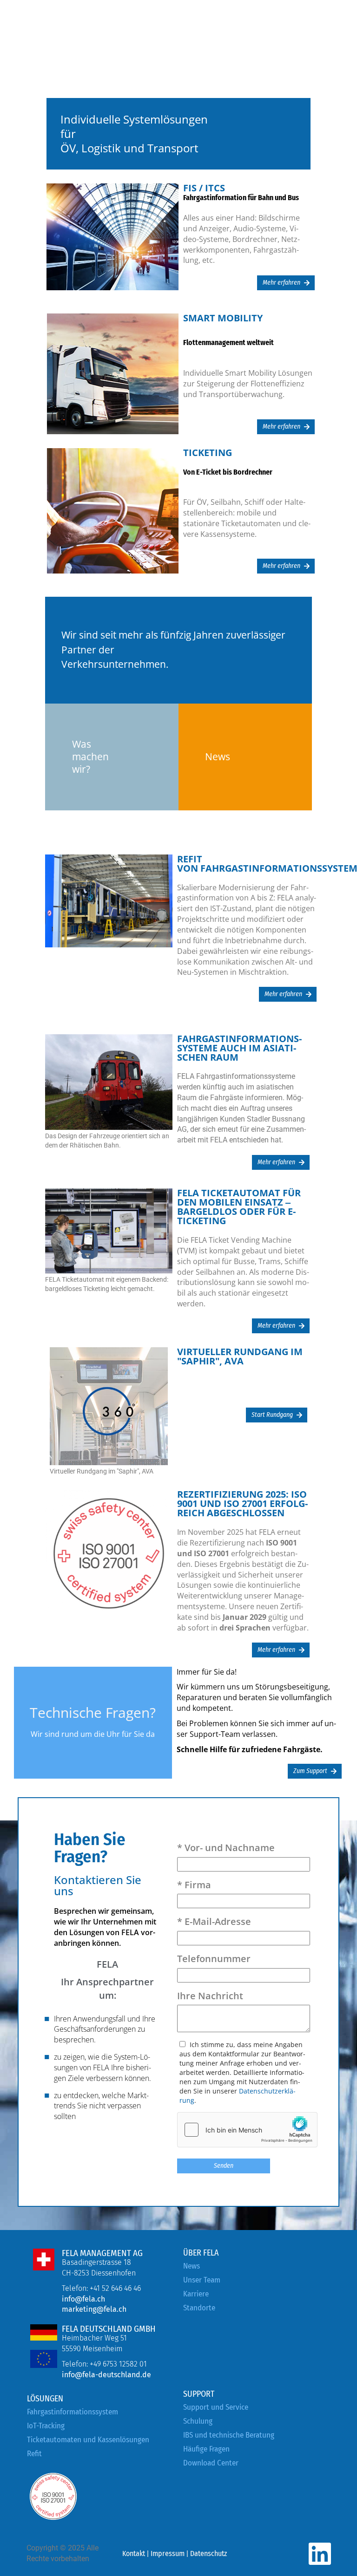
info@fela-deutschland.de (106, 2375)
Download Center (211, 2463)
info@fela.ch (83, 2299)
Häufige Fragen (206, 2449)
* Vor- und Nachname (226, 1848)
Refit (34, 2454)
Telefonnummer (214, 1959)
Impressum (168, 2553)
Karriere (196, 2294)
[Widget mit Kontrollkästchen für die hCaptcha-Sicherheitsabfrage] (247, 2130)
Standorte (199, 2308)
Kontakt (134, 2553)
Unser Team (202, 2280)
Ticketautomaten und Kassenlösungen (88, 2440)
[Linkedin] (320, 2554)
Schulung (198, 2421)
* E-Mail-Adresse (214, 1921)
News (192, 2266)
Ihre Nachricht (210, 1996)
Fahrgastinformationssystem (73, 2412)
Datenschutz (208, 2553)
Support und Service (216, 2407)
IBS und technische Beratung (229, 2435)
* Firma (194, 1885)
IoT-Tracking (46, 2426)
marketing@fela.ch (94, 2309)
